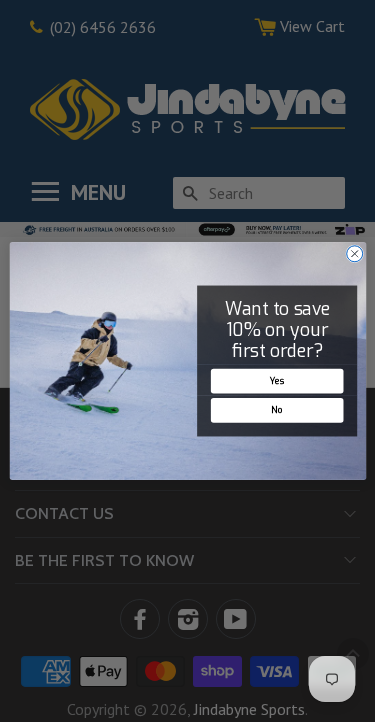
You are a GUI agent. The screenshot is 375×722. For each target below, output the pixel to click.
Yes (276, 381)
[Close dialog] (354, 254)
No (276, 410)
